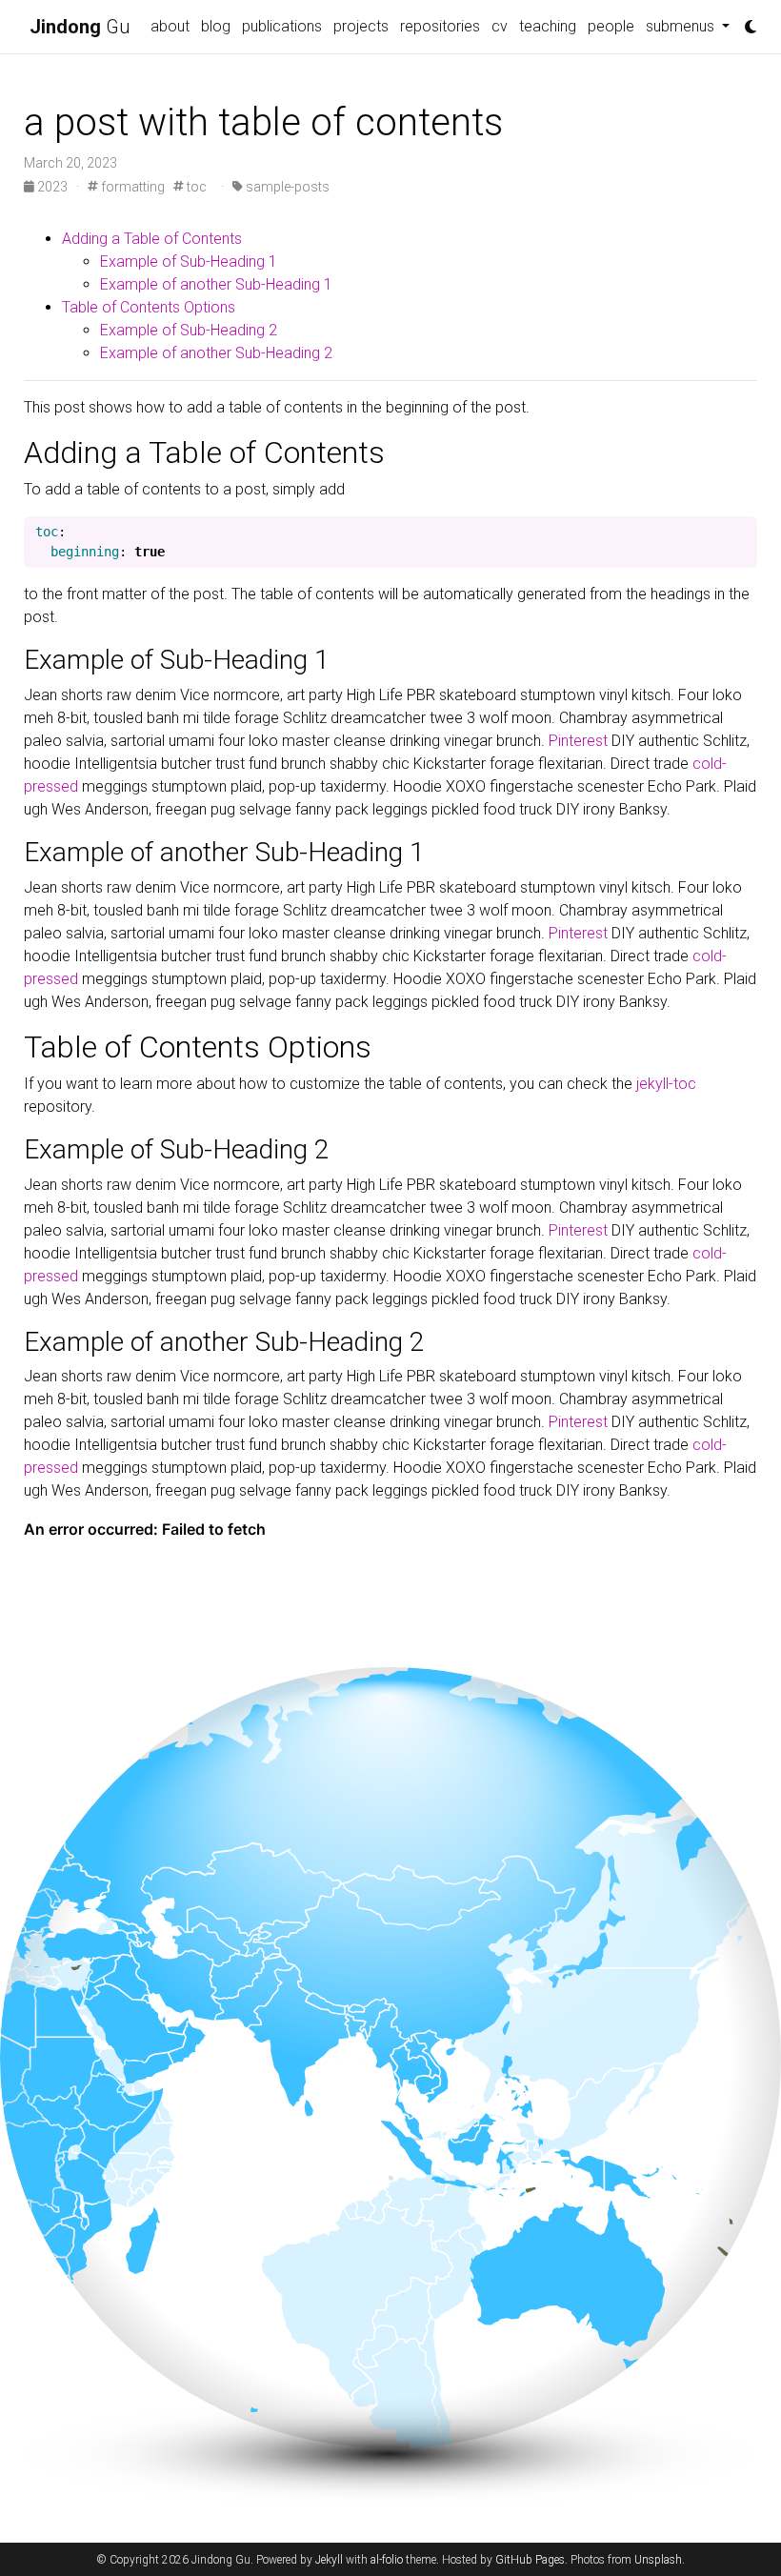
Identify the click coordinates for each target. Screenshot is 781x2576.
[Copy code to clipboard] (743, 533)
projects (361, 26)
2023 (52, 187)
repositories (440, 26)
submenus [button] (682, 26)
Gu (80, 27)
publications (282, 26)
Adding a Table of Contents (152, 239)
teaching (548, 26)
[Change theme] (746, 21)
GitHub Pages (530, 2560)
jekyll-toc (666, 1084)
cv (500, 26)
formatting (131, 187)
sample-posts (286, 187)
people (611, 26)
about (170, 26)
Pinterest (578, 741)
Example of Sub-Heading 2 (189, 330)
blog (216, 26)
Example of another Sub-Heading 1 (216, 284)
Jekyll (329, 2560)
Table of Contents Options (149, 307)
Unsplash (658, 2560)
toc (195, 187)
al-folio (387, 2560)
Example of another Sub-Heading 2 (216, 353)
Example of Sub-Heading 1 (189, 262)
